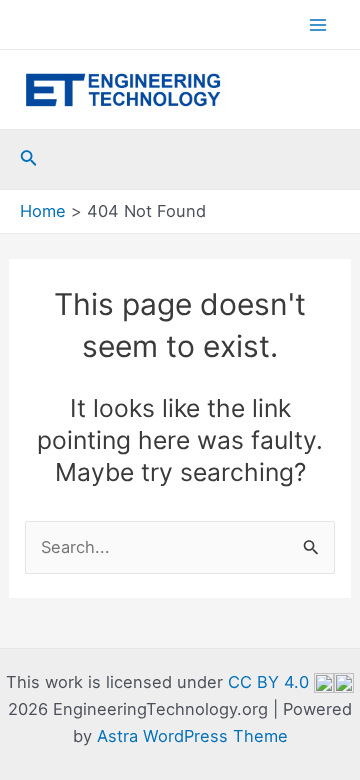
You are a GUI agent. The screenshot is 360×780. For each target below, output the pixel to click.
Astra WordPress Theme (192, 736)
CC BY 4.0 (271, 682)
